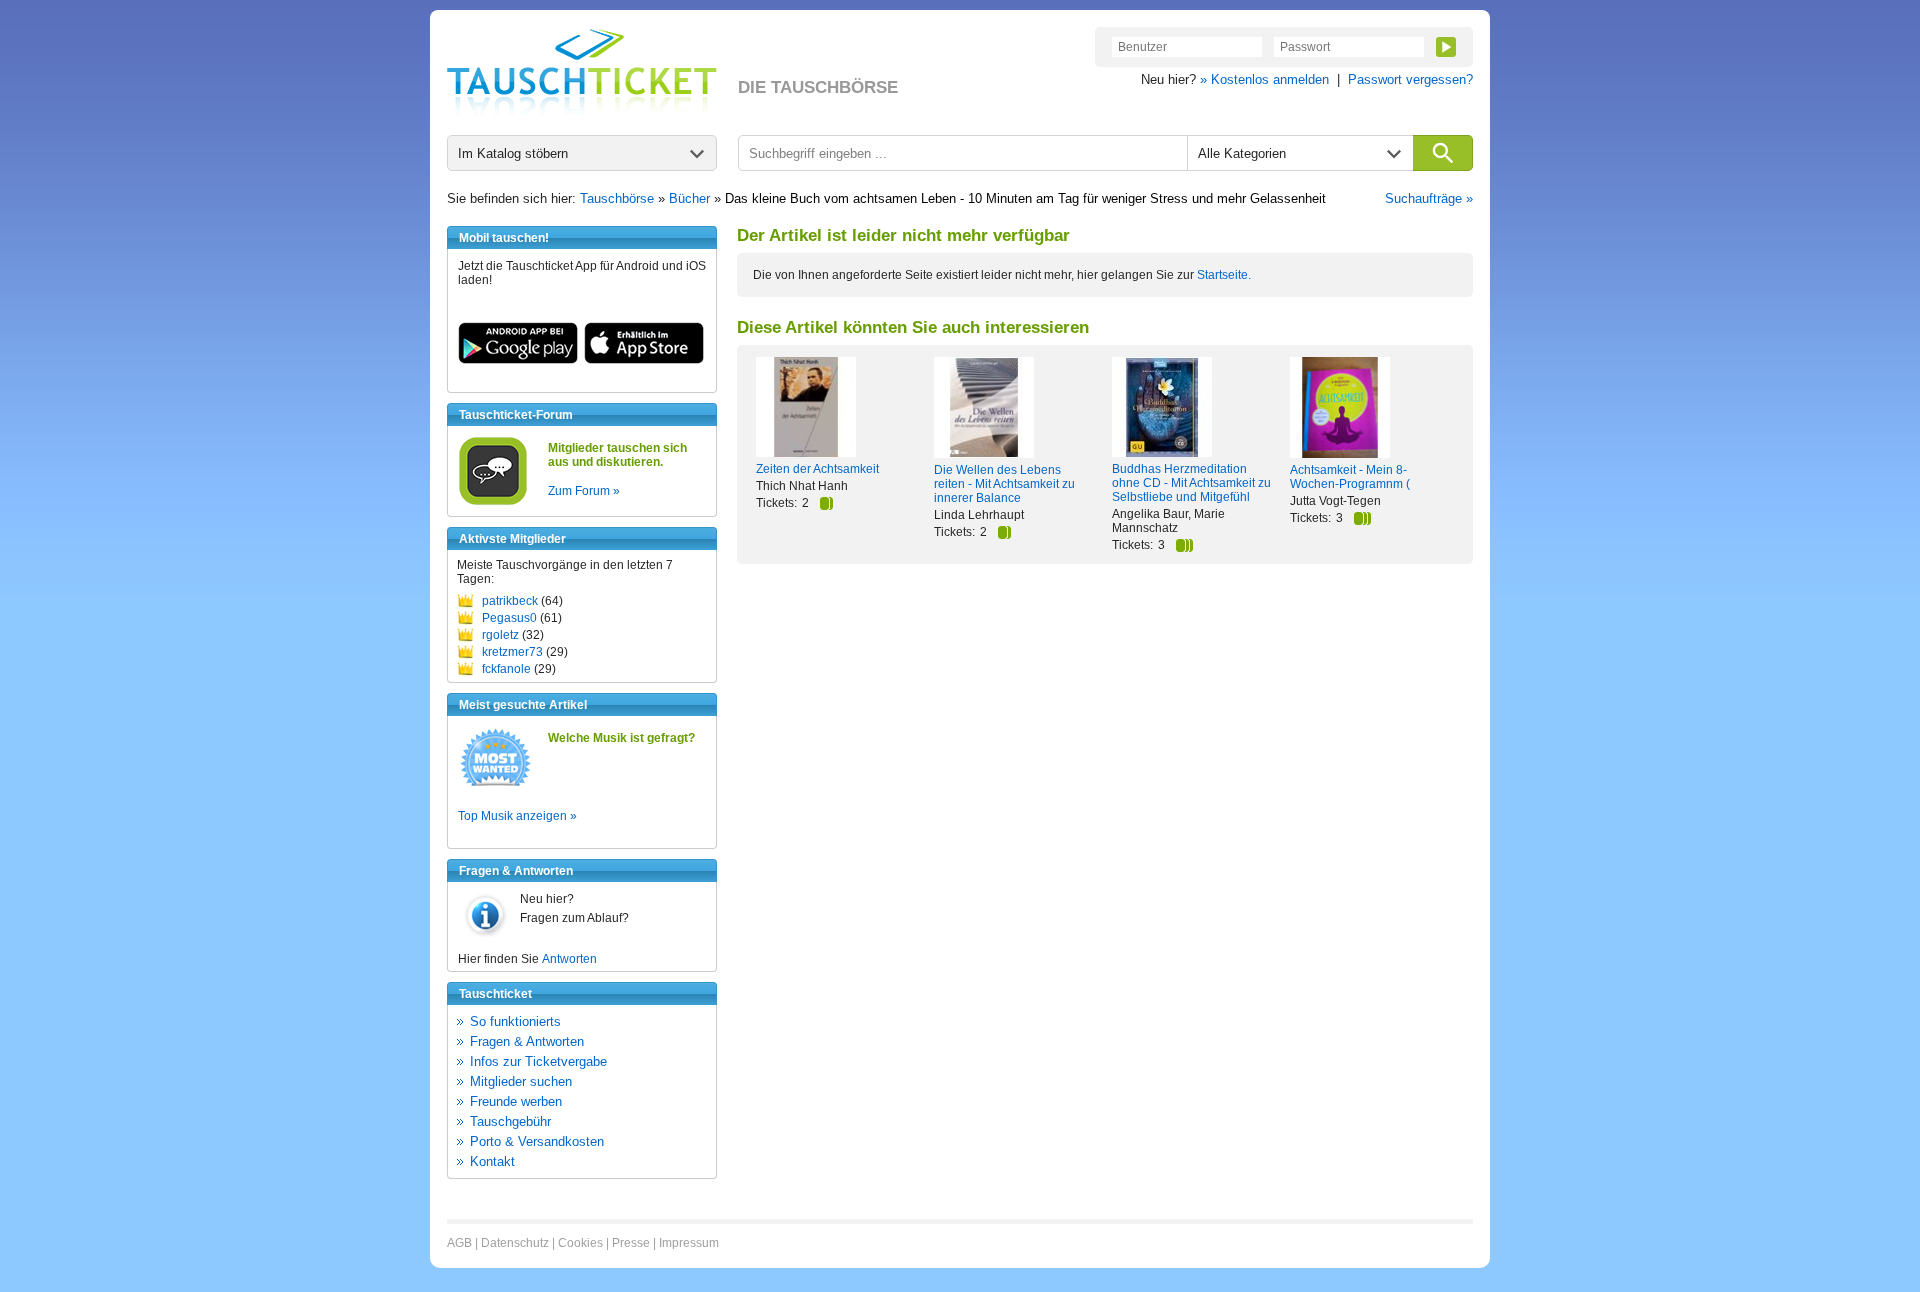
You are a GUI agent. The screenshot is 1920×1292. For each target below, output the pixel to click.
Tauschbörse (617, 198)
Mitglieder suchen (521, 1081)
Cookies (580, 1243)
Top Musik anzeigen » (517, 816)
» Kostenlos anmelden (1264, 79)
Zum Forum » (584, 491)
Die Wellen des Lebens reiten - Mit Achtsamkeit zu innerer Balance (1004, 484)
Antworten (569, 959)
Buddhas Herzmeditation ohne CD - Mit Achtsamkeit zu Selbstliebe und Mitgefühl (1191, 483)
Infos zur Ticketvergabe (538, 1061)
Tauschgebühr (510, 1121)
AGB (459, 1243)
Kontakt (492, 1161)
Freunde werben (516, 1101)
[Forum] (493, 502)
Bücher (689, 198)
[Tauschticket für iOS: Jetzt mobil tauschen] (644, 360)
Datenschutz (515, 1243)
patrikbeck (510, 601)
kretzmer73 (512, 652)
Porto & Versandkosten (537, 1141)
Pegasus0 (509, 618)
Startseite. (1224, 275)
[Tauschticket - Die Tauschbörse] (582, 72)
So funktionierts (515, 1021)
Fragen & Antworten (527, 1041)
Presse (631, 1243)
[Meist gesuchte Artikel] (495, 785)
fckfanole (506, 669)
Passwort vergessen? (1410, 79)
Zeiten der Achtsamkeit (817, 469)
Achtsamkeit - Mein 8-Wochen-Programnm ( (1350, 477)
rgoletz (500, 635)
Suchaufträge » (1429, 198)
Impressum (689, 1243)
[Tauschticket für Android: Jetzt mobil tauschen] (518, 360)
